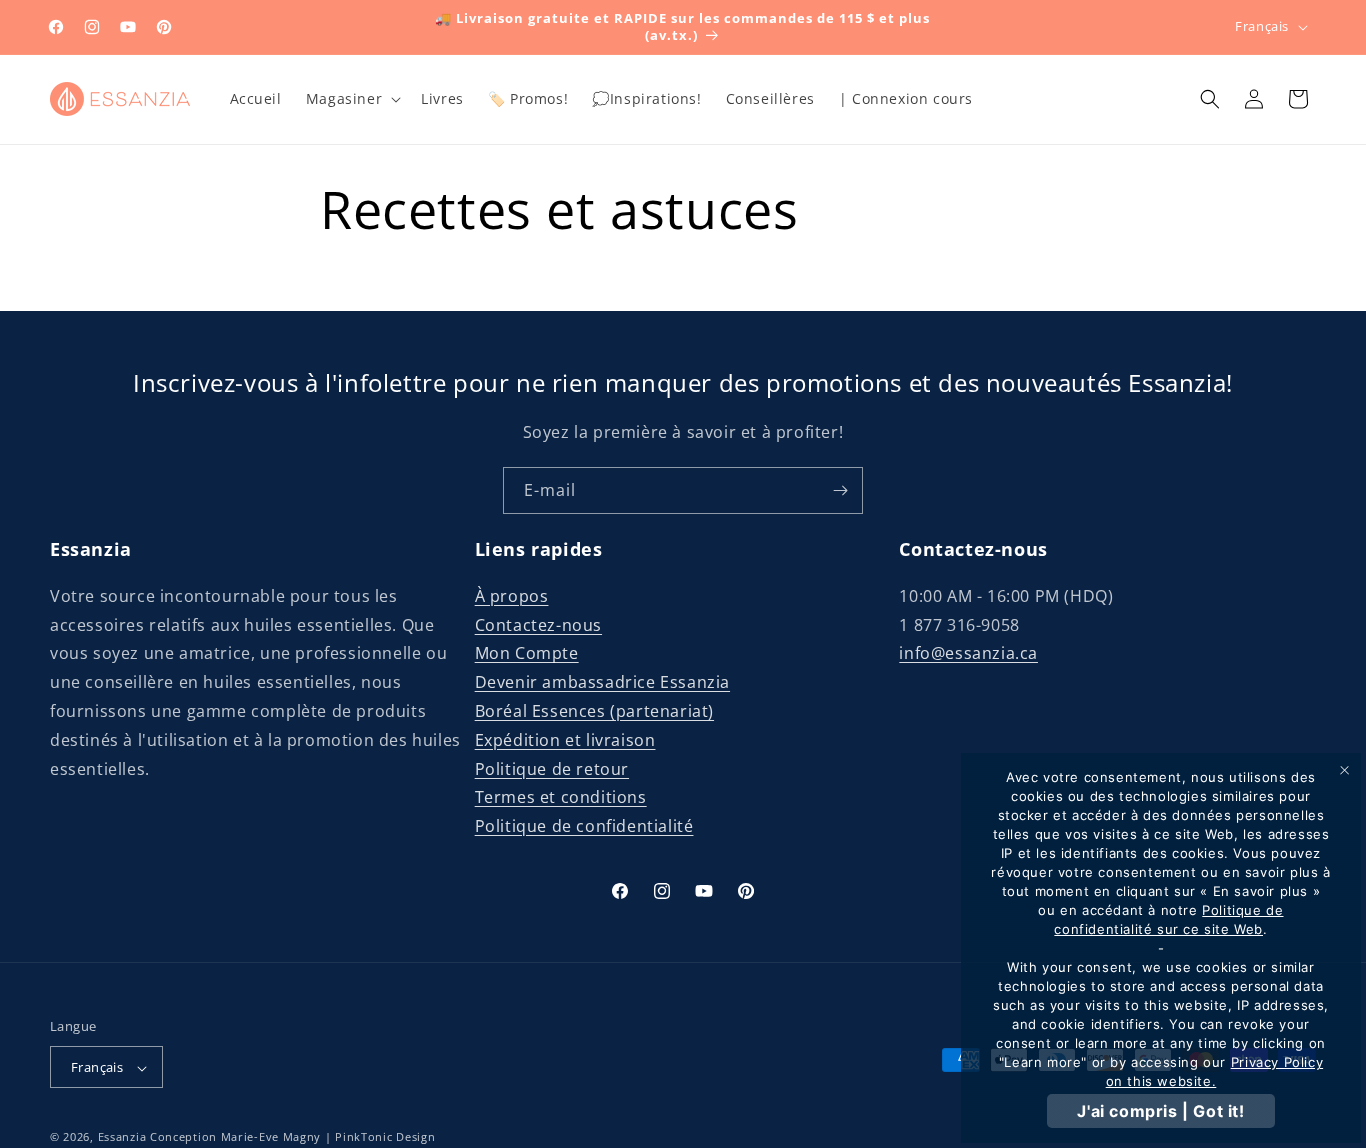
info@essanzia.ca (968, 653)
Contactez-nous (538, 624)
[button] (351, 99)
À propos (512, 595)
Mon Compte (527, 653)
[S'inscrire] (840, 490)
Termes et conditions (561, 797)
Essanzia (122, 1137)
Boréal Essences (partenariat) (594, 710)
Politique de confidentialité (584, 825)
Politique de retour (552, 768)
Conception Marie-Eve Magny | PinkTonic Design (293, 1137)
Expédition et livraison (565, 739)
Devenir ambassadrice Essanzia (602, 681)
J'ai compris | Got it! (1160, 1111)
